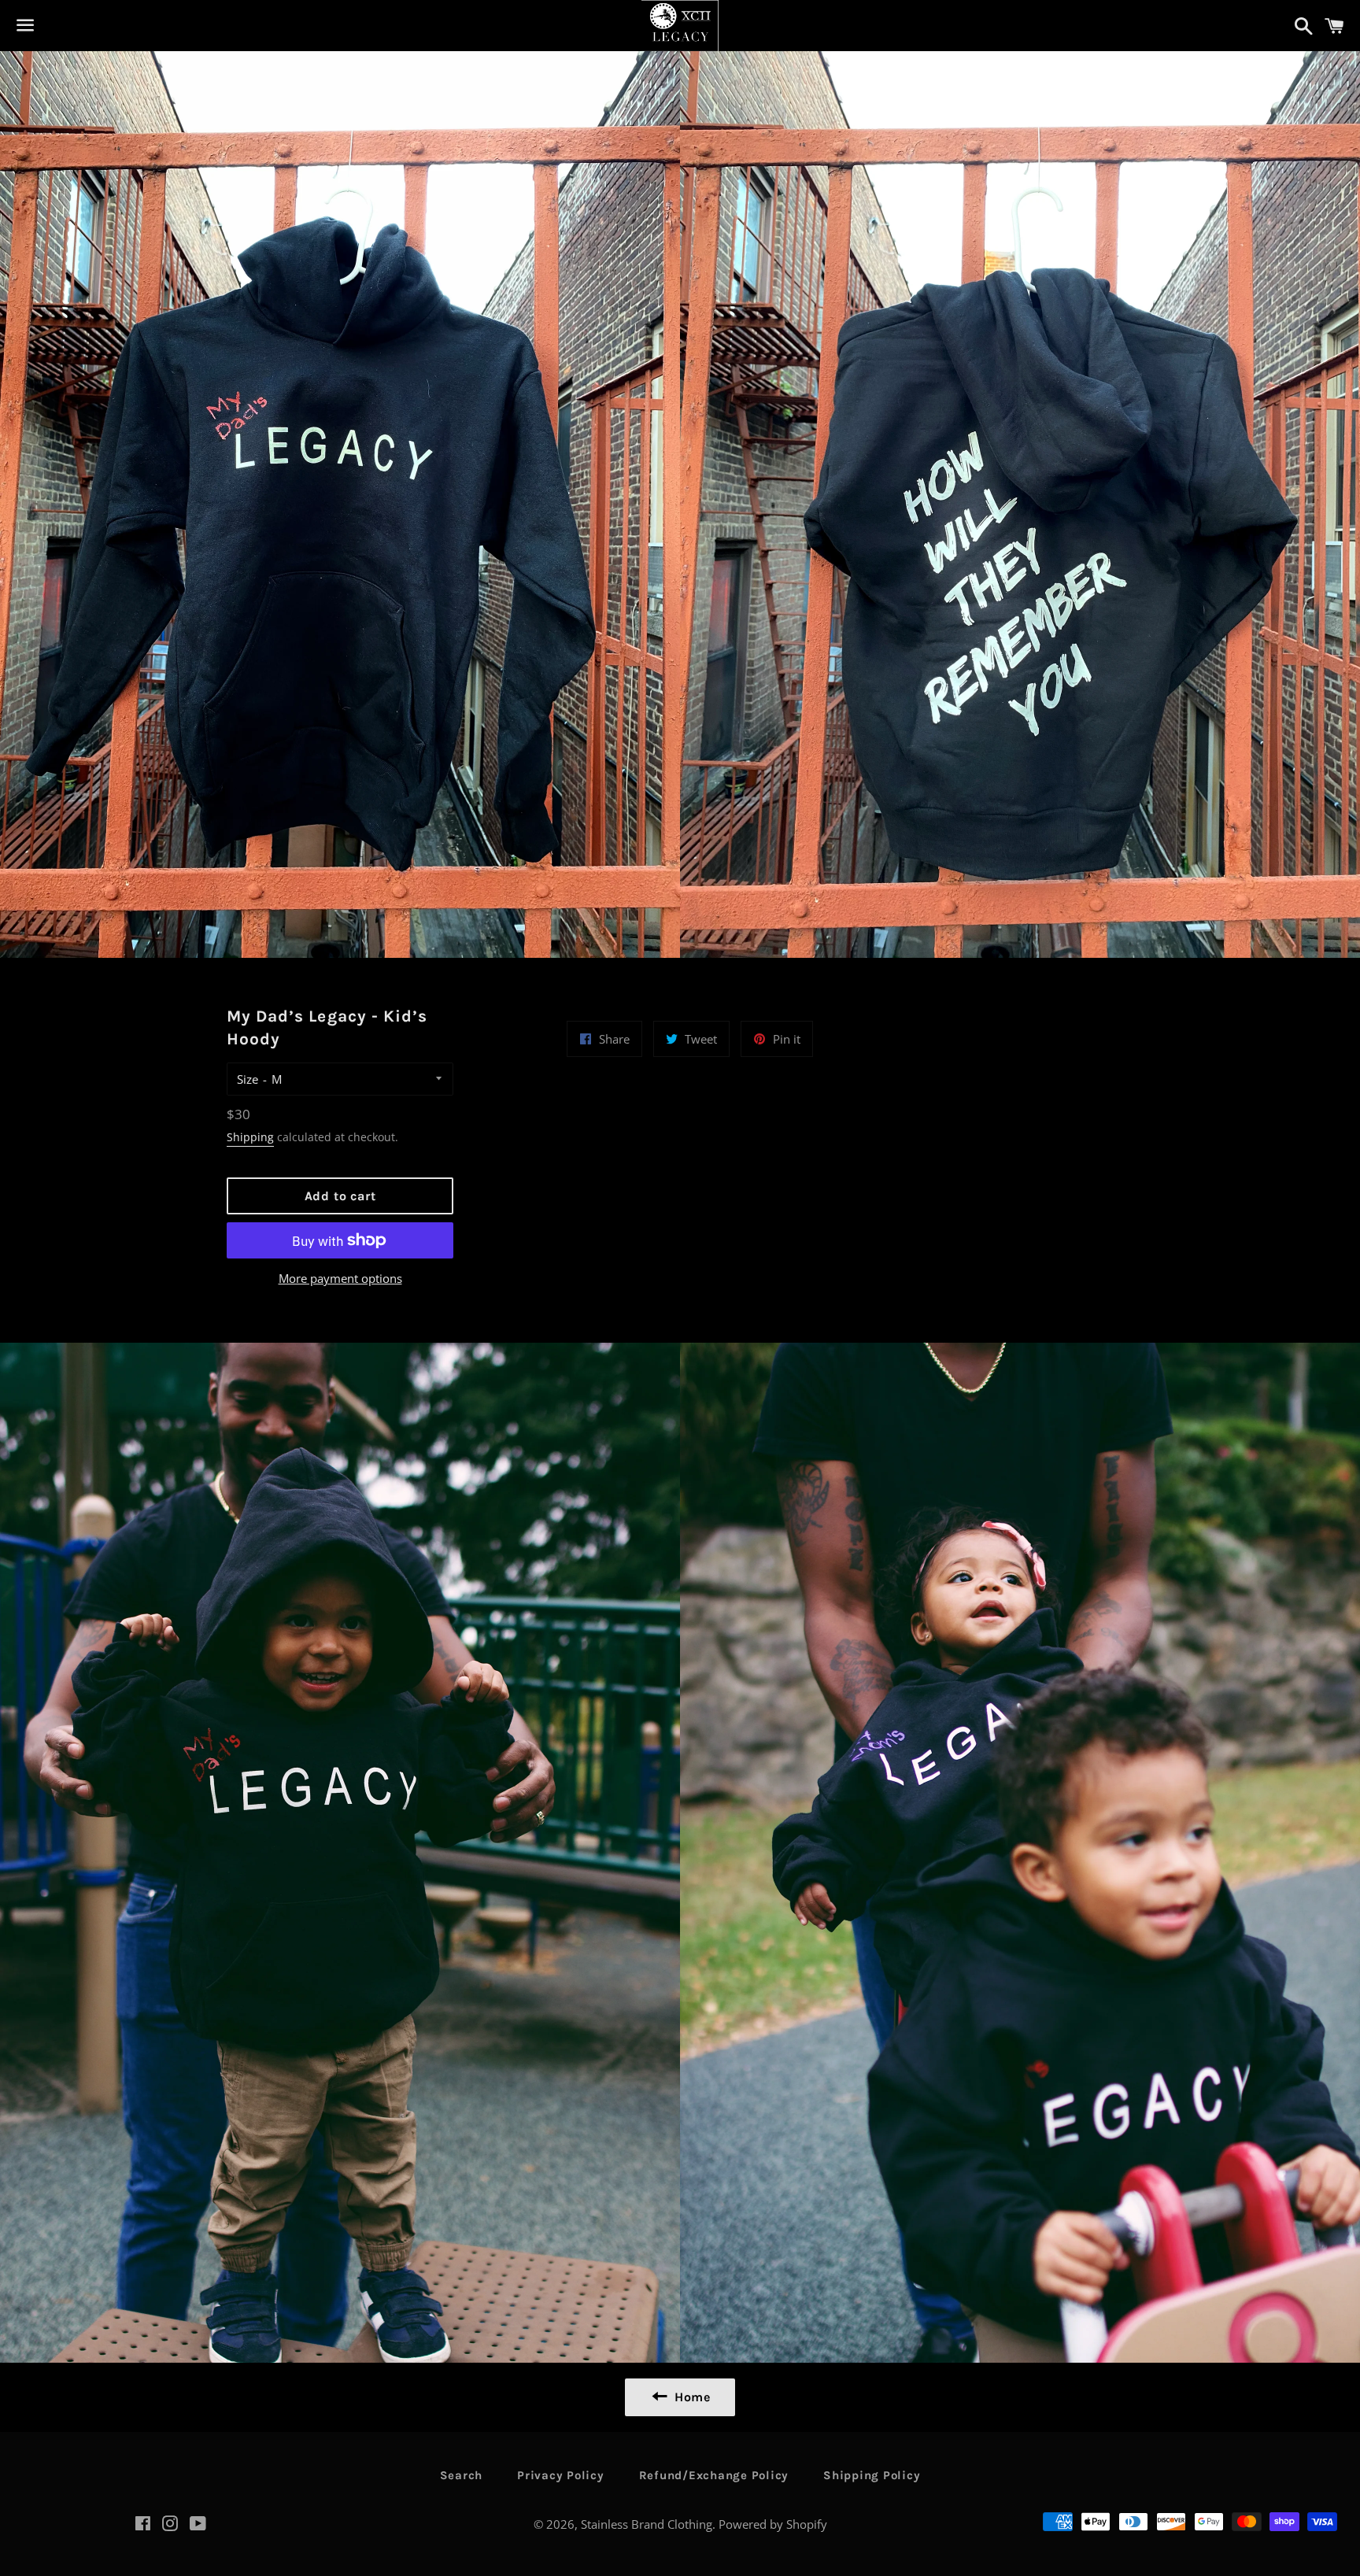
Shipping (250, 1137)
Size (248, 1079)
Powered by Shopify (773, 2524)
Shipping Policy (872, 2475)
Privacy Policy (561, 2475)
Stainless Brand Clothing (647, 2524)
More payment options (340, 1278)
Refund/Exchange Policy (714, 2475)
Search (462, 2475)
